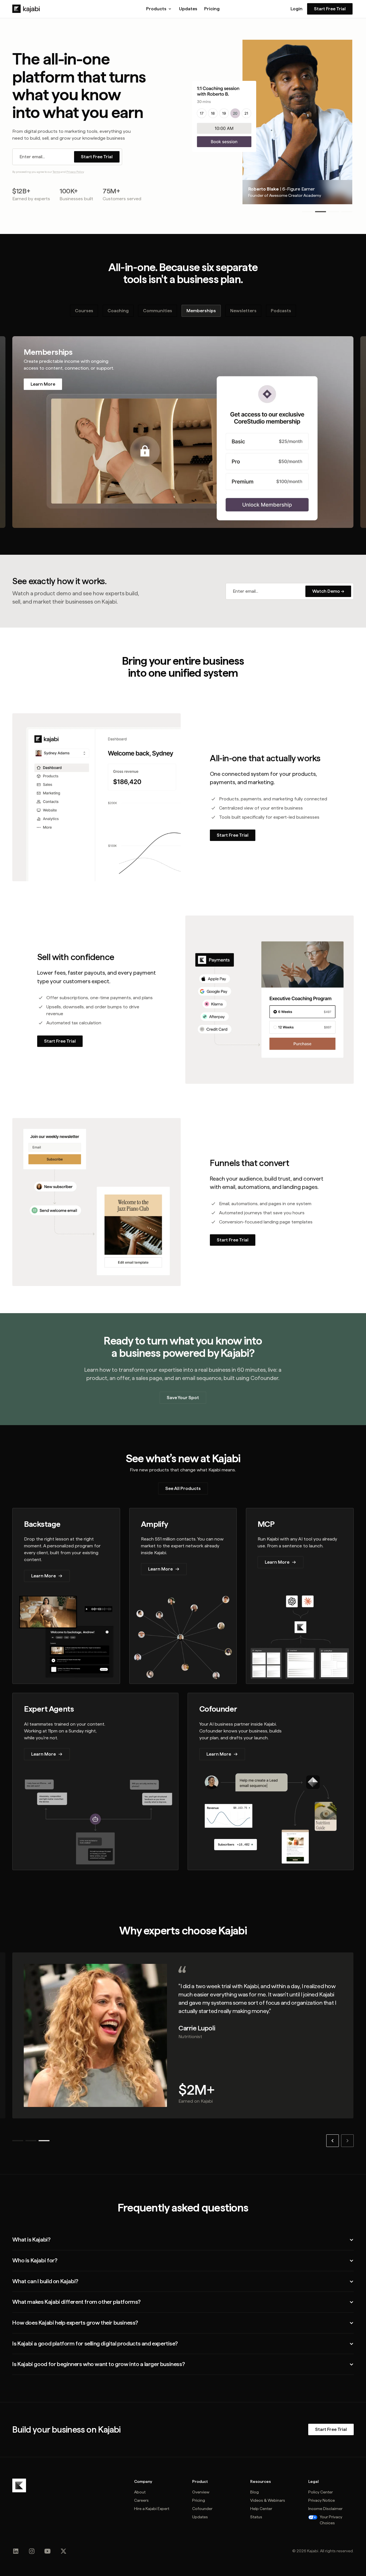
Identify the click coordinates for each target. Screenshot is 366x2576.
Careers (141, 2500)
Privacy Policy (75, 172)
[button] (159, 9)
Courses (84, 311)
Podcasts (281, 311)
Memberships (201, 311)
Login (297, 9)
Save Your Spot (183, 1398)
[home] (26, 9)
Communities (158, 311)
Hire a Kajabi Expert (152, 2509)
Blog (254, 2492)
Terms (56, 172)
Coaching (118, 311)
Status (256, 2517)
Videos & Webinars (268, 2500)
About (140, 2492)
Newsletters (243, 311)
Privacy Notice (322, 2500)
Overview (201, 2492)
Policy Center (321, 2492)
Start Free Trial (330, 9)
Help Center (261, 2509)
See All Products (183, 1488)
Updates (188, 9)
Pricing (212, 9)
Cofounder (202, 2509)
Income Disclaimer (325, 2509)
